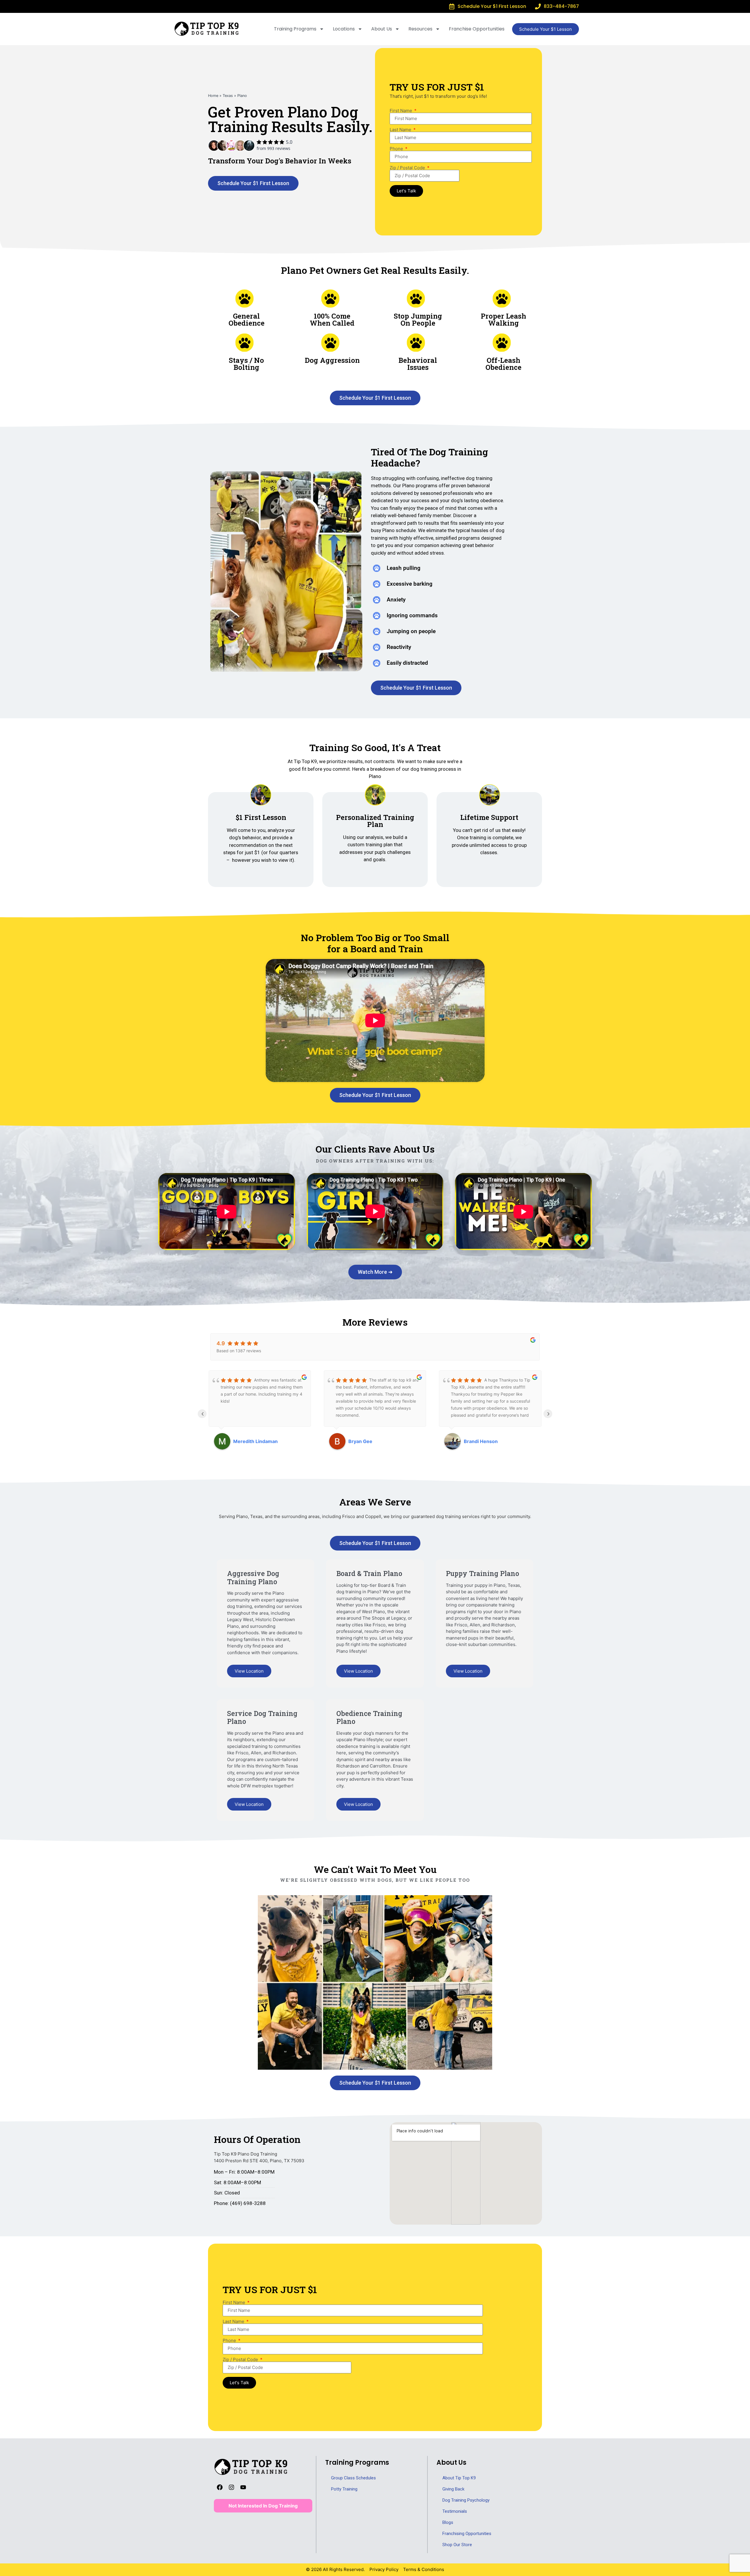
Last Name (401, 130)
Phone (397, 149)
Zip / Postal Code (408, 168)
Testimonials (455, 2511)
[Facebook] (220, 2487)
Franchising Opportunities (467, 2534)
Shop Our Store (457, 2545)
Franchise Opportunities (477, 29)
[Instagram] (231, 2487)
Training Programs (295, 29)
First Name (402, 111)
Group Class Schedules (353, 2478)
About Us (382, 29)
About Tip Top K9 (459, 2478)
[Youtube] (243, 2487)
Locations (344, 29)
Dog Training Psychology (466, 2500)
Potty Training (344, 2489)
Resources (420, 29)
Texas (228, 96)
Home (213, 96)
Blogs (448, 2522)
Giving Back (453, 2489)
